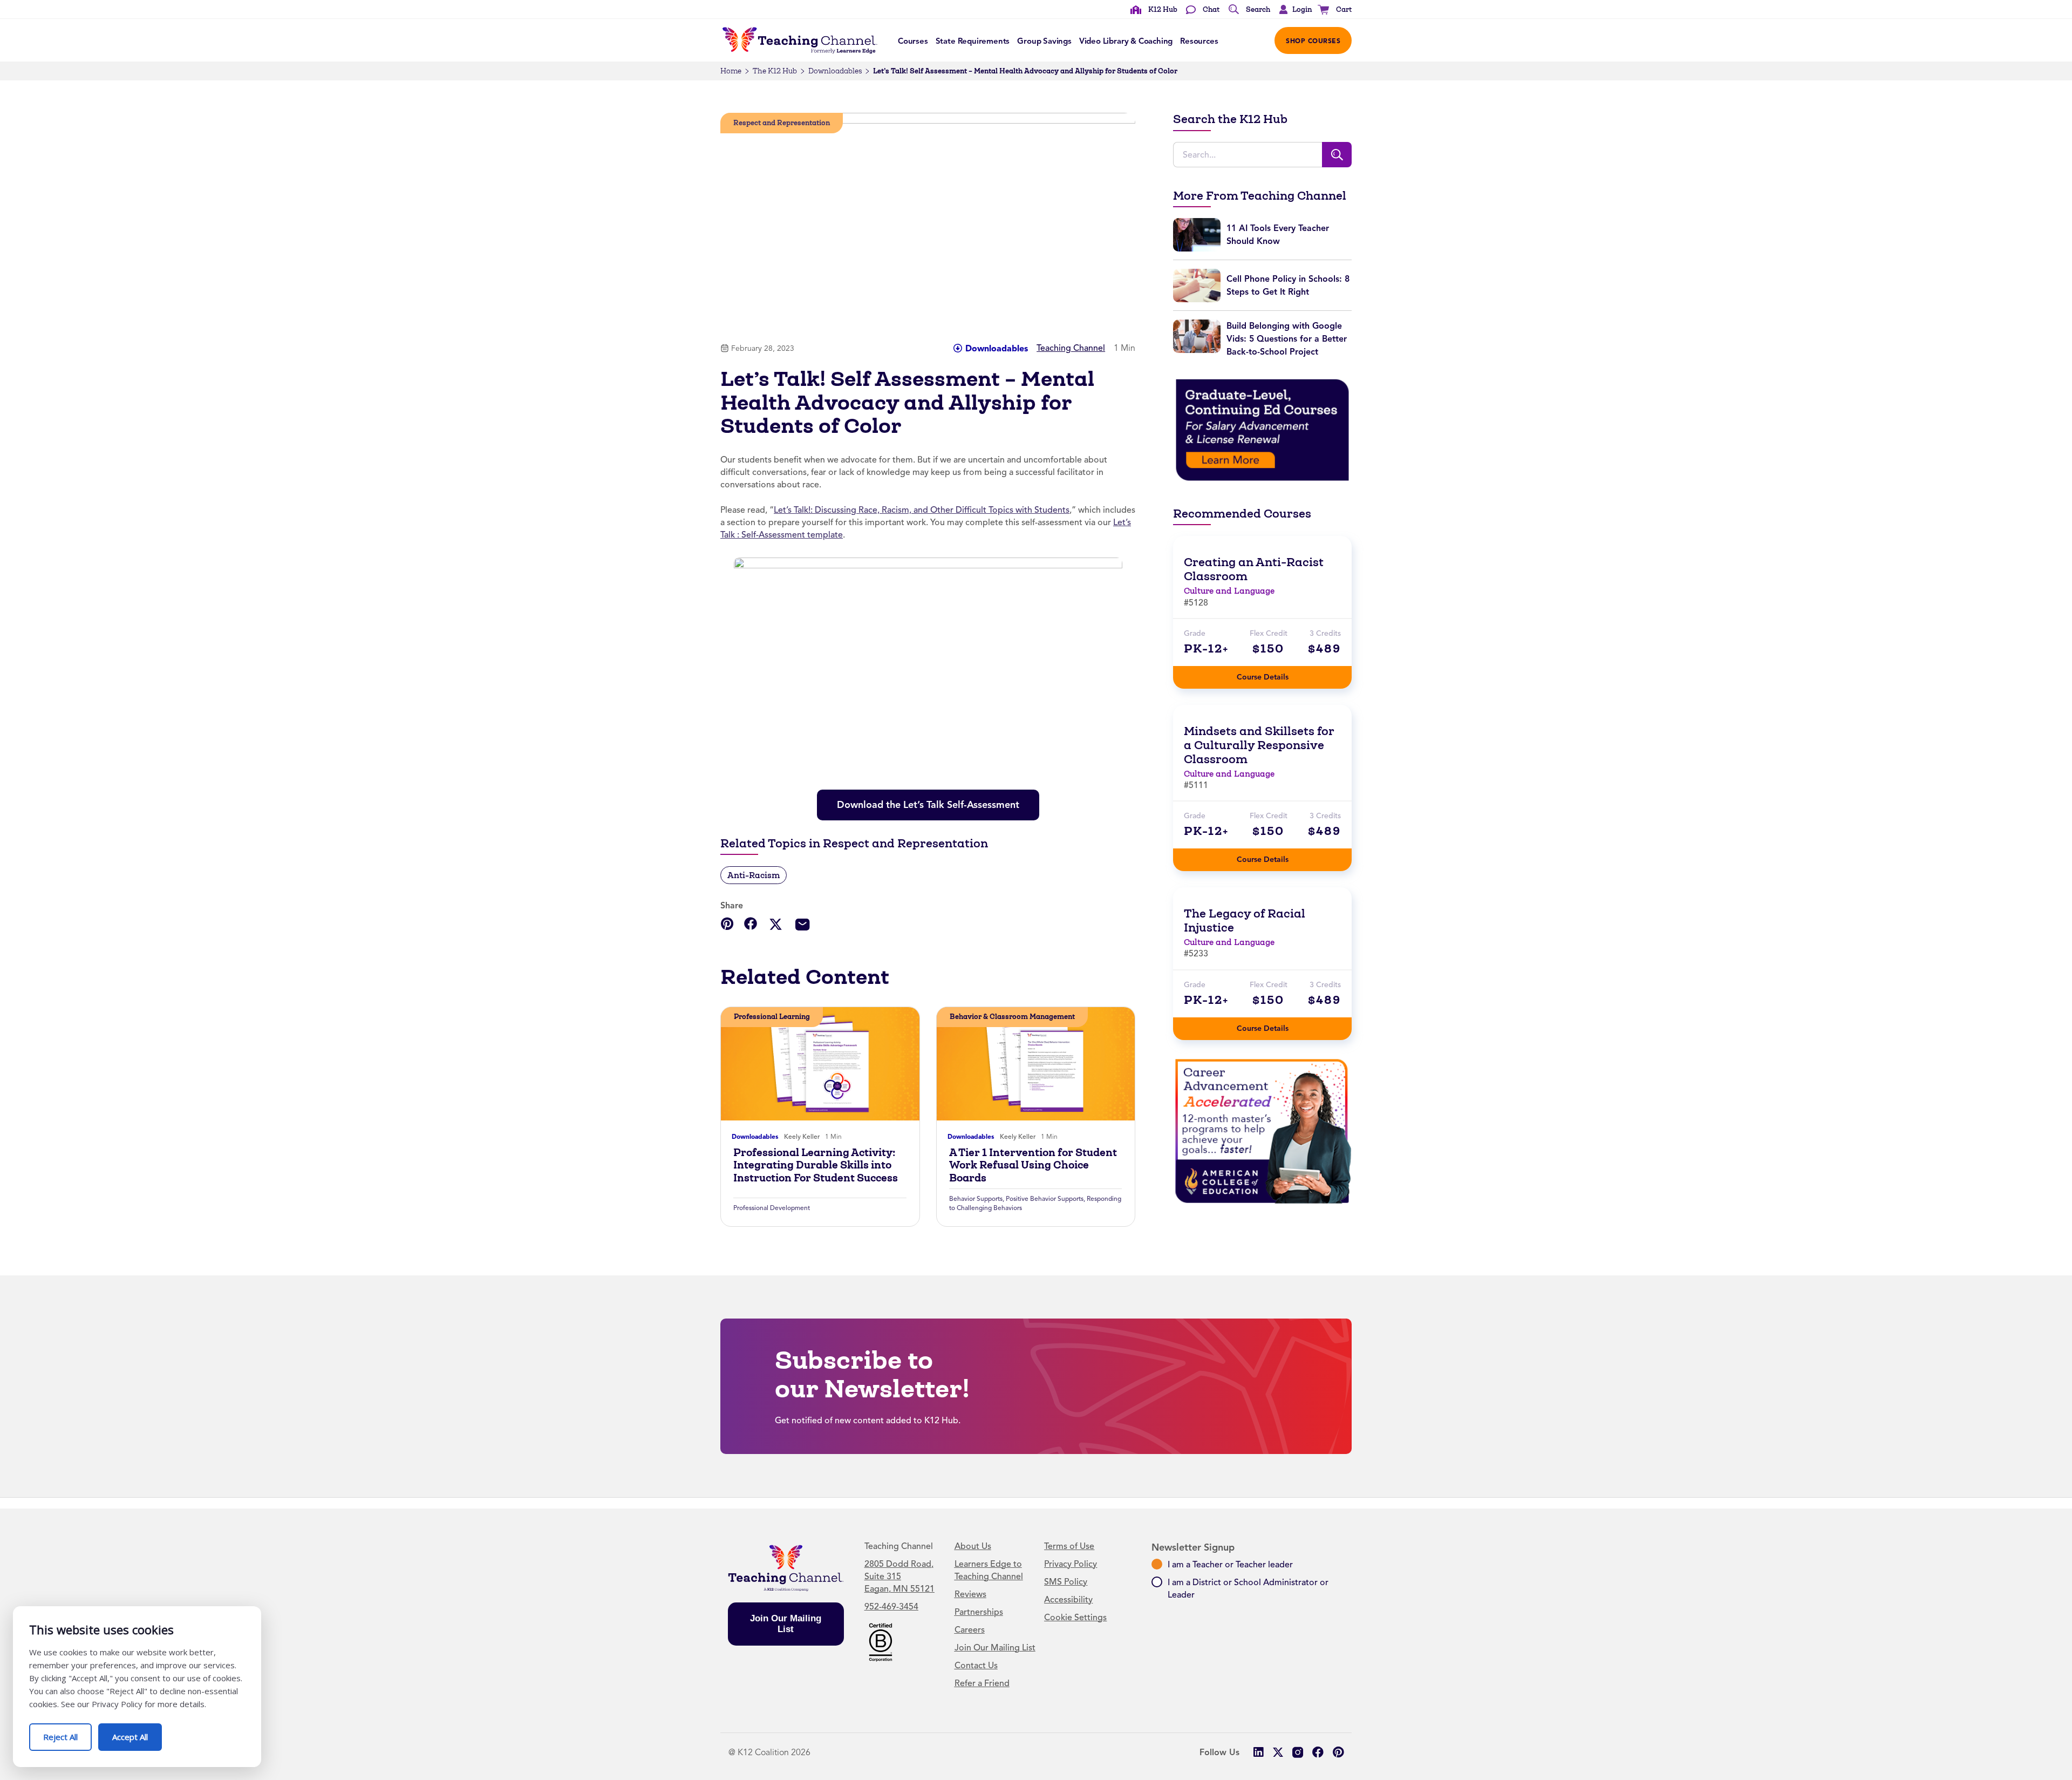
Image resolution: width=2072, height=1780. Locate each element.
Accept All (137, 1733)
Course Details (1273, 674)
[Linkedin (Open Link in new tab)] (1258, 1752)
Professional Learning (772, 1017)
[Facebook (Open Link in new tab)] (1318, 1752)
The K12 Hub (775, 71)
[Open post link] (820, 1064)
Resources (1199, 41)
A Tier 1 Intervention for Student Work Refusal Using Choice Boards (1033, 1165)
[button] (1293, 10)
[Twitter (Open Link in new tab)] (1278, 1752)
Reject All (67, 1733)
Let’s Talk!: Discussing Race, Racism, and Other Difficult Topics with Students (922, 510)
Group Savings (1044, 41)
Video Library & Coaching (1126, 41)
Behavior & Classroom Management (1012, 1017)
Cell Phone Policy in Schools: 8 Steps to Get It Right (1288, 285)
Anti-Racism (754, 875)
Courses (913, 41)
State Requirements (973, 41)
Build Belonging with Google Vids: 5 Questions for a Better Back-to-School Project (1287, 339)
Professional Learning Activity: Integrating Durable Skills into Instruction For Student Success (816, 1165)
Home (731, 71)
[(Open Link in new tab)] (1262, 430)
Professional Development (772, 1208)
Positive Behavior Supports (1045, 1199)
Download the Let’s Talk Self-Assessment (932, 800)
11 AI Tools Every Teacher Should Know (1278, 235)
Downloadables (835, 71)
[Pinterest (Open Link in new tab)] (1338, 1752)
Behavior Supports (976, 1199)
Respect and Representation (782, 123)
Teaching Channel (1071, 348)
